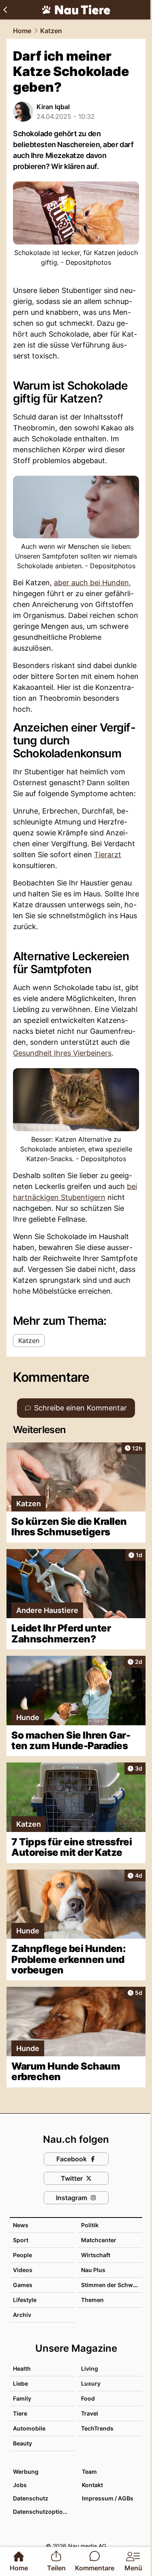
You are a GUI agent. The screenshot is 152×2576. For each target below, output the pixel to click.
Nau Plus (93, 2270)
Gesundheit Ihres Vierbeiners (62, 1053)
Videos (23, 2270)
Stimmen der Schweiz (111, 2285)
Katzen (51, 31)
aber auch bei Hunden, (92, 583)
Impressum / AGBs (108, 2498)
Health (22, 2368)
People (22, 2255)
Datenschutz (31, 2498)
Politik (90, 2225)
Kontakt (92, 2485)
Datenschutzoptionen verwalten (43, 2512)
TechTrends (97, 2428)
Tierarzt (108, 855)
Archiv (22, 2315)
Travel (90, 2413)
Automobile (29, 2428)
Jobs (20, 2485)
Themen (92, 2300)
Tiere (20, 2413)
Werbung (26, 2472)
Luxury (91, 2383)
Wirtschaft (96, 2255)
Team (89, 2472)
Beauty (22, 2443)
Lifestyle (25, 2300)
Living (90, 2368)
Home (22, 31)
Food (88, 2398)
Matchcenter (99, 2240)
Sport (21, 2240)
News (21, 2225)
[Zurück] (5, 10)
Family (22, 2398)
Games (23, 2285)
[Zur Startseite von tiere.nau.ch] (76, 10)
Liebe (20, 2383)
